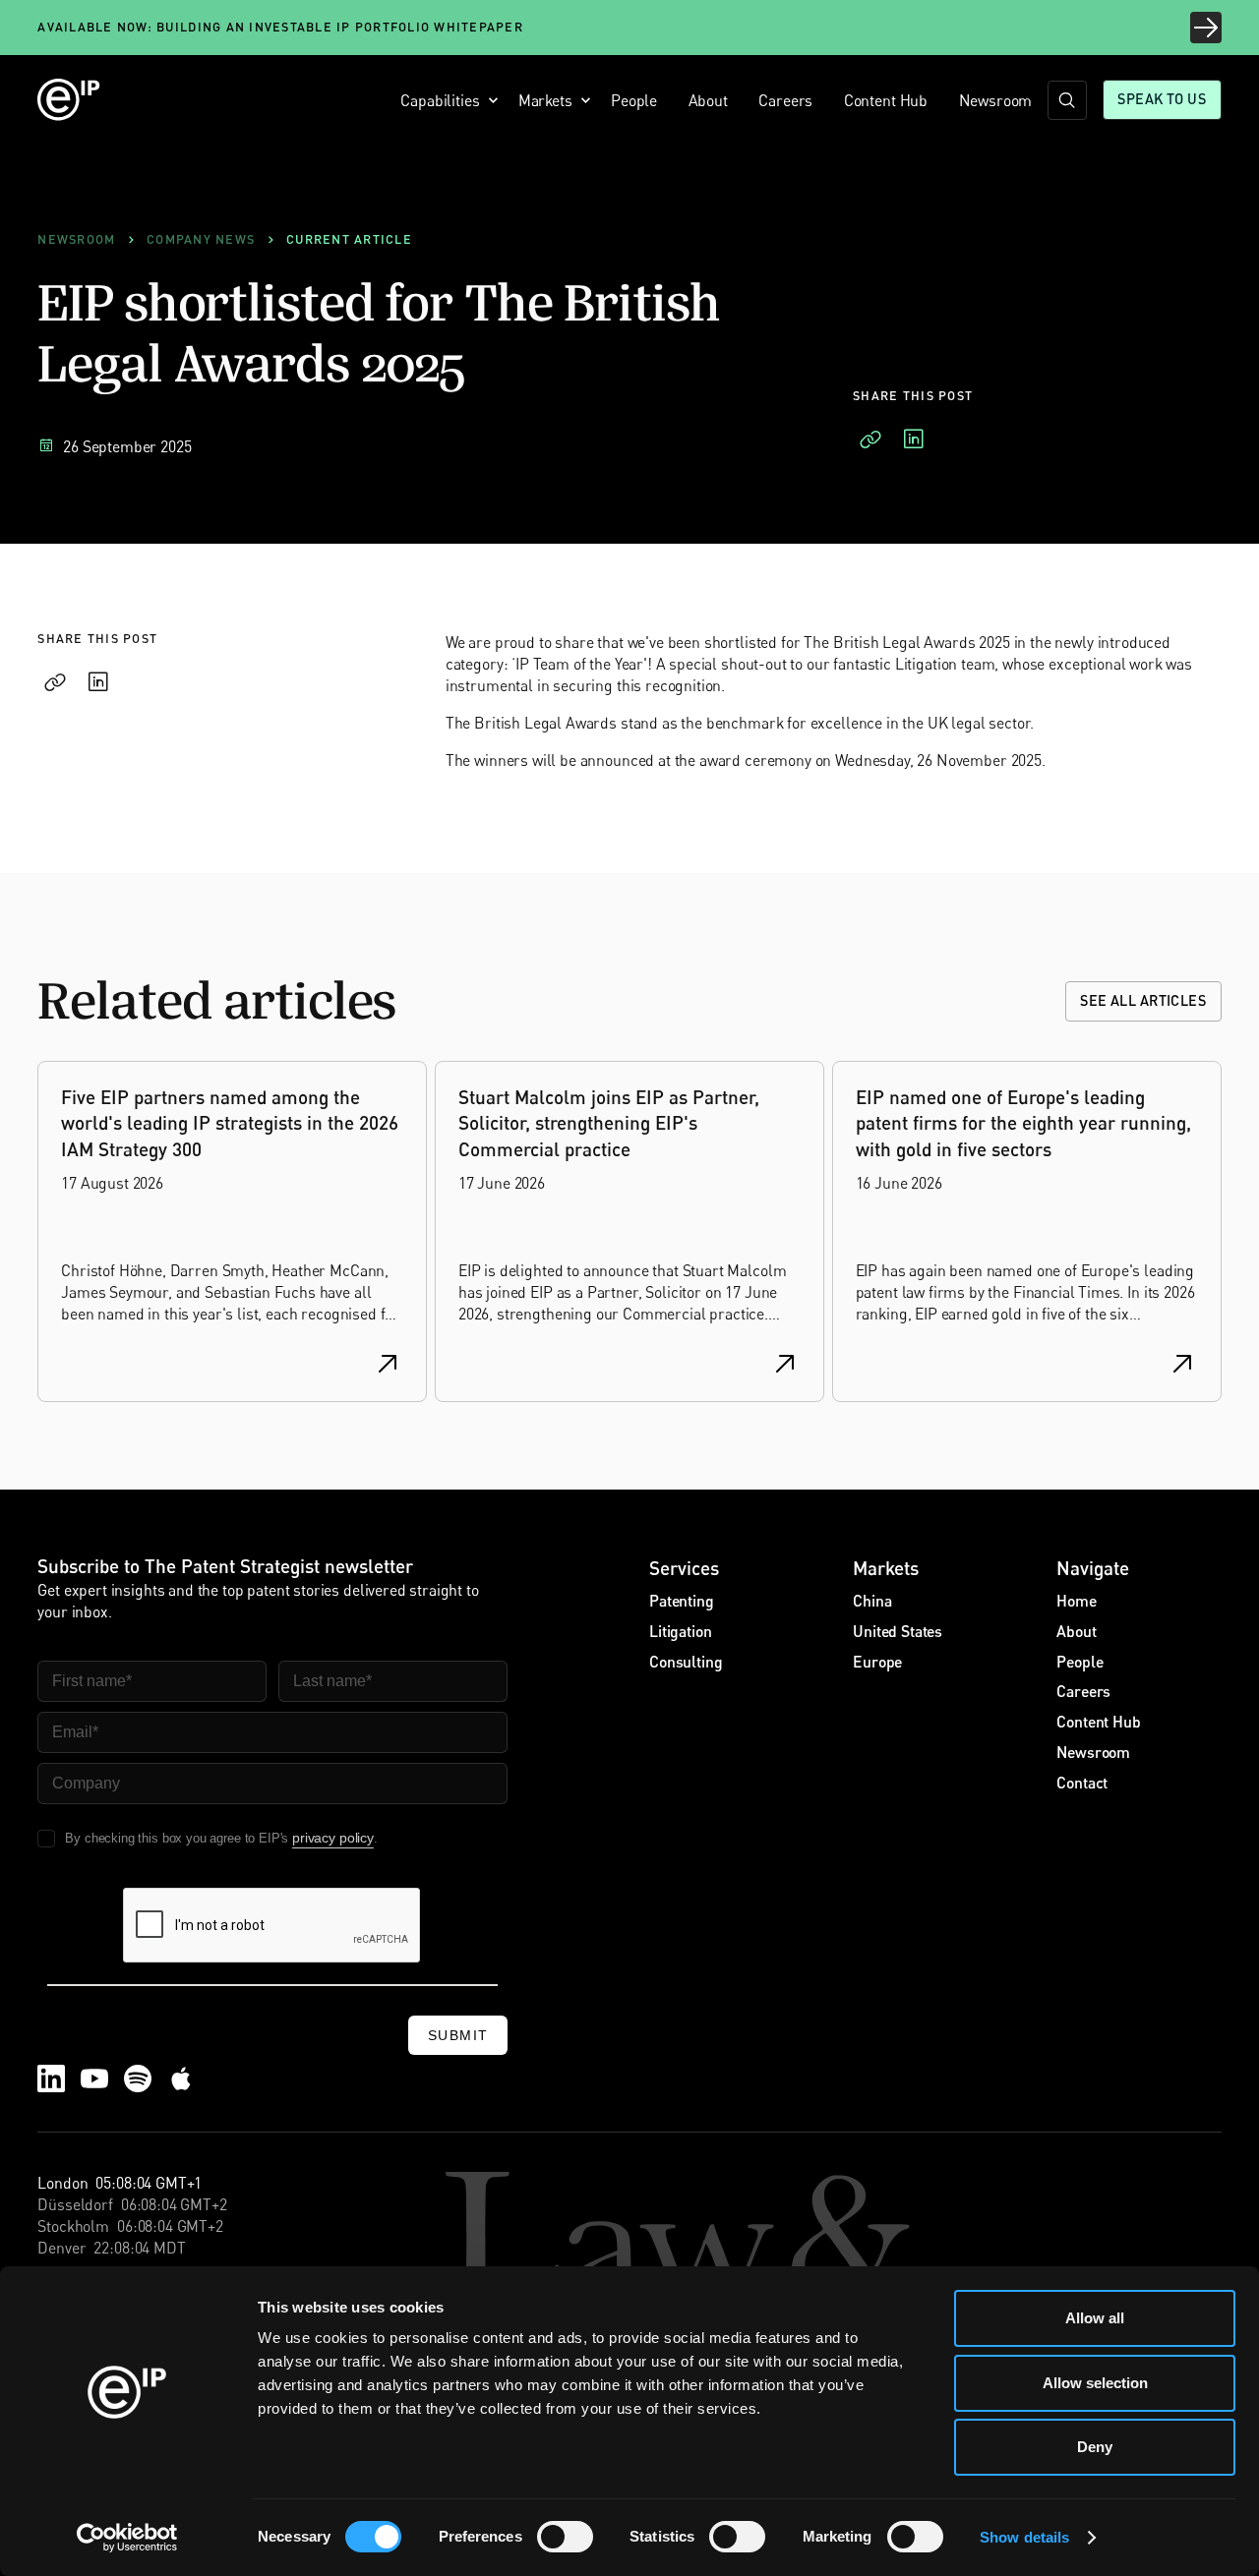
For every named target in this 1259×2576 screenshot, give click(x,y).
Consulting (686, 1661)
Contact (1082, 1782)
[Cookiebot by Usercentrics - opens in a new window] (127, 2538)
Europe (877, 1661)
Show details (1024, 2537)
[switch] (565, 2537)
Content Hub (886, 100)
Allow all (1095, 2318)
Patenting (682, 1600)
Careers (785, 100)
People (634, 100)
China (872, 1600)
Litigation (680, 1631)
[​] (1067, 100)
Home (1076, 1600)
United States (898, 1631)
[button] (444, 100)
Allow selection (1095, 2383)
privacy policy (333, 1838)
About (708, 100)
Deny (1095, 2447)
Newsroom (996, 100)
